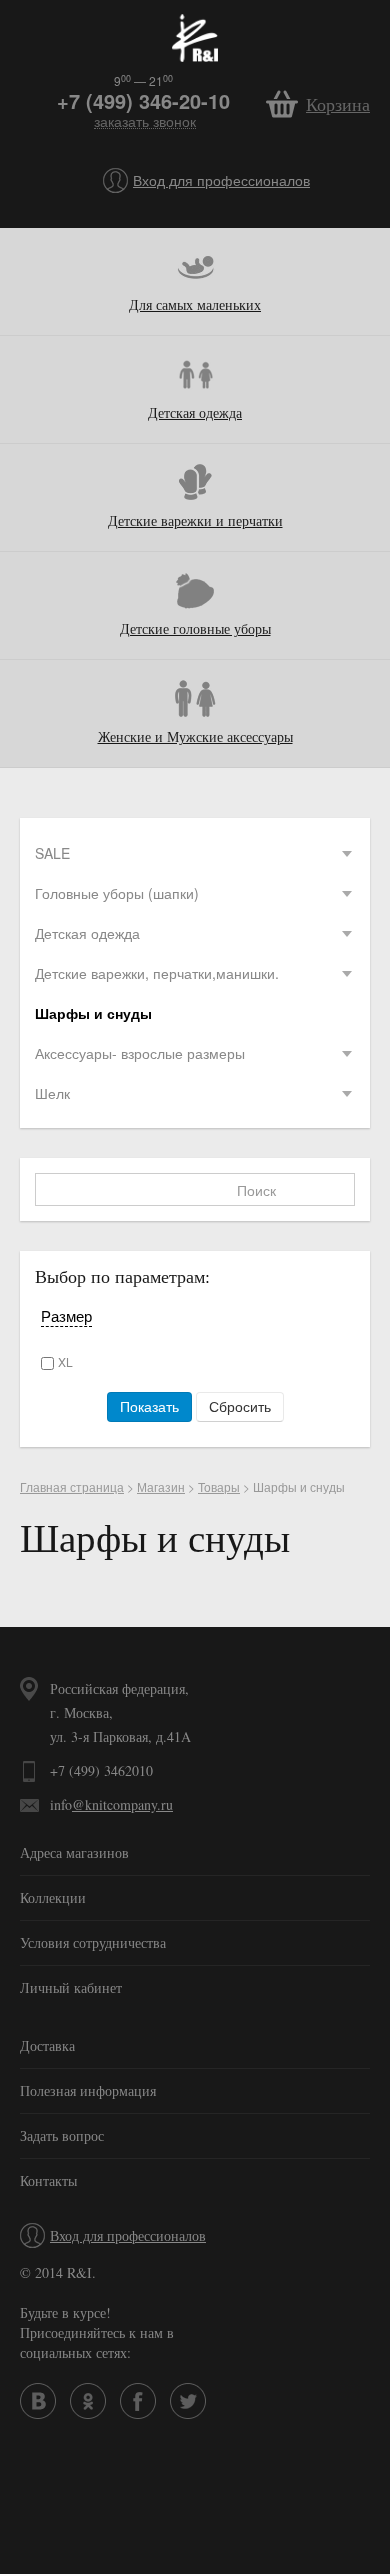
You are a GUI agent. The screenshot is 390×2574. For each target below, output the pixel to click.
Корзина (338, 104)
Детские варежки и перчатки (195, 520)
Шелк (52, 1093)
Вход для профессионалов (221, 180)
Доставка (47, 2045)
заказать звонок (145, 121)
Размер (66, 1316)
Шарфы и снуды (93, 1013)
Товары (219, 1486)
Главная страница (72, 1486)
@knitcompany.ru (122, 1804)
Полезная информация (88, 2090)
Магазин (161, 1486)
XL (65, 1361)
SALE (52, 853)
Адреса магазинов (74, 1852)
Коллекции (53, 1897)
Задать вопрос (62, 2135)
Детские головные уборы (195, 628)
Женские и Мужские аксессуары (195, 736)
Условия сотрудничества (93, 1942)
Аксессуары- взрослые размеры (140, 1053)
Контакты (48, 2180)
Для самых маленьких (195, 304)
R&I (195, 38)
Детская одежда (195, 412)
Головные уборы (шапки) (117, 893)
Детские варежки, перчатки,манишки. (157, 973)
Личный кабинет (71, 1987)
